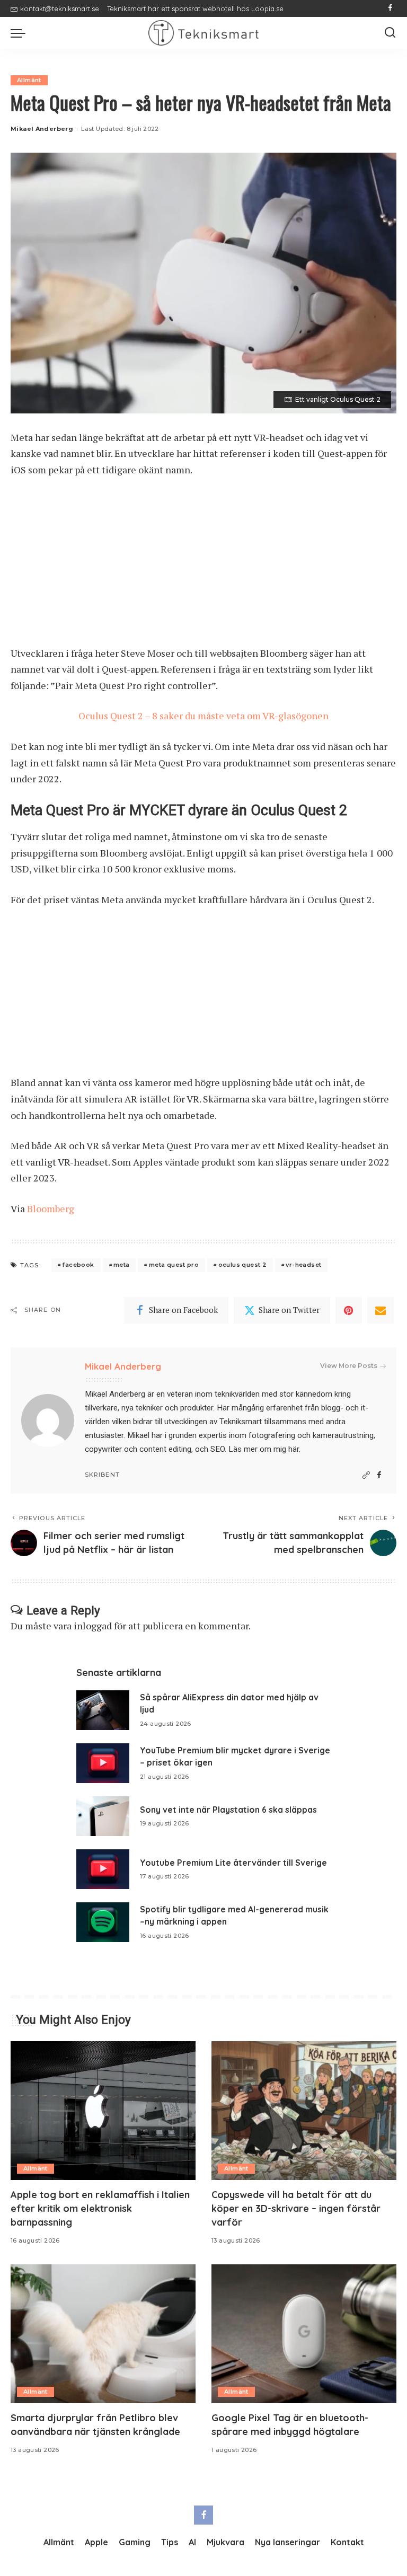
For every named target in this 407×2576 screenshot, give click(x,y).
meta (122, 1265)
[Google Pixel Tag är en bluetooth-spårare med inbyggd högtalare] (304, 2334)
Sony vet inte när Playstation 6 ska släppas (228, 1810)
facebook (78, 1265)
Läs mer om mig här (264, 1449)
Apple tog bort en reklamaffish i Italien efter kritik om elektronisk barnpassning (100, 2208)
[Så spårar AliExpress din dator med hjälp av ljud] (103, 1710)
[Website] (366, 1475)
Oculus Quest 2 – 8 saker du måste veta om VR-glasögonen (203, 716)
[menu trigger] (21, 33)
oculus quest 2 (242, 1265)
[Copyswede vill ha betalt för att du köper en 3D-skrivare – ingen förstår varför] (304, 2111)
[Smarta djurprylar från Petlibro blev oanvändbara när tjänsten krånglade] (103, 2334)
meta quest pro (174, 1265)
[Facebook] (390, 8)
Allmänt (29, 80)
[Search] (390, 33)
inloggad (93, 1626)
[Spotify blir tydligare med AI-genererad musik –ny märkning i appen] (103, 1922)
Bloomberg (51, 1208)
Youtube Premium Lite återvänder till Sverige (233, 1863)
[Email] (381, 1310)
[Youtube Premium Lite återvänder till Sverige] (103, 1869)
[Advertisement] (203, 567)
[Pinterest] (349, 1310)
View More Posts (349, 1366)
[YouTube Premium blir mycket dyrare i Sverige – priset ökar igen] (103, 1763)
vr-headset (303, 1265)
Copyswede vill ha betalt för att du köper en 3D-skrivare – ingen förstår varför (296, 2208)
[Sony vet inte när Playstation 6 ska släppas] (103, 1816)
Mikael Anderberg (42, 129)
